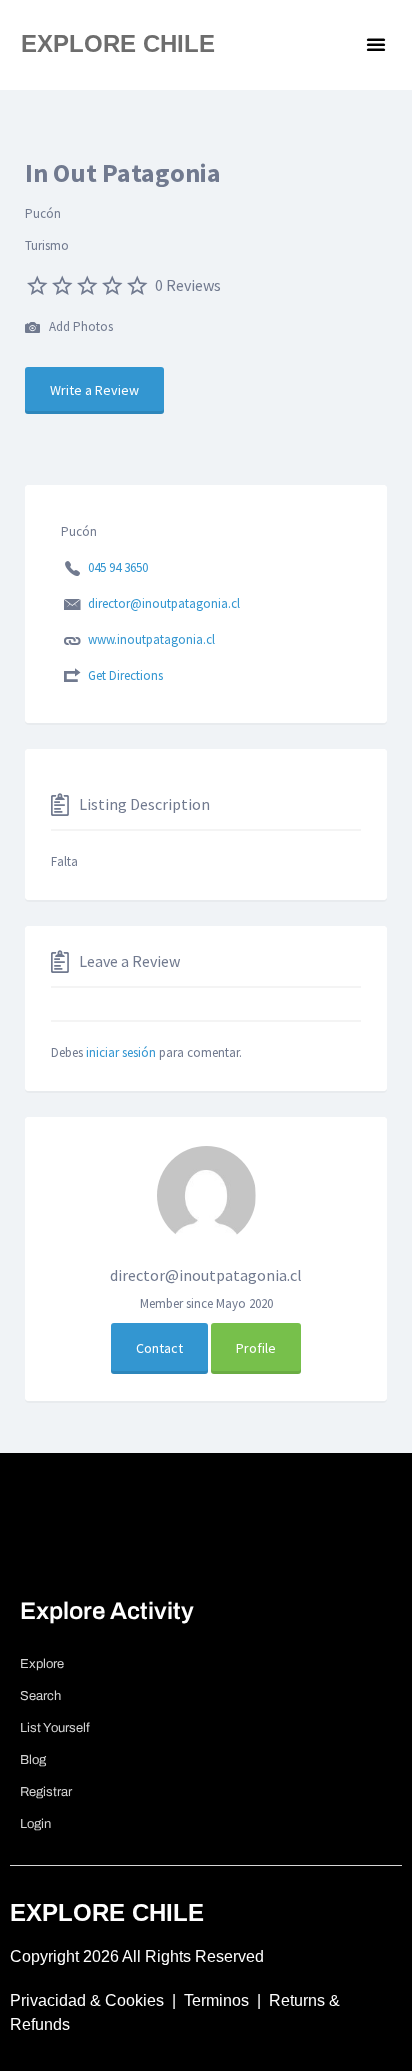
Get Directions (125, 675)
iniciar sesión (121, 1052)
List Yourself (55, 1728)
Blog (33, 1760)
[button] (376, 44)
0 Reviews (188, 285)
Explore (42, 1664)
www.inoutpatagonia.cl (151, 639)
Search (40, 1696)
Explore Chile (118, 43)
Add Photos (79, 326)
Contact (159, 1348)
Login (35, 1824)
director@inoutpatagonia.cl (164, 603)
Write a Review (94, 390)
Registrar (46, 1792)
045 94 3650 (118, 567)
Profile (256, 1348)
